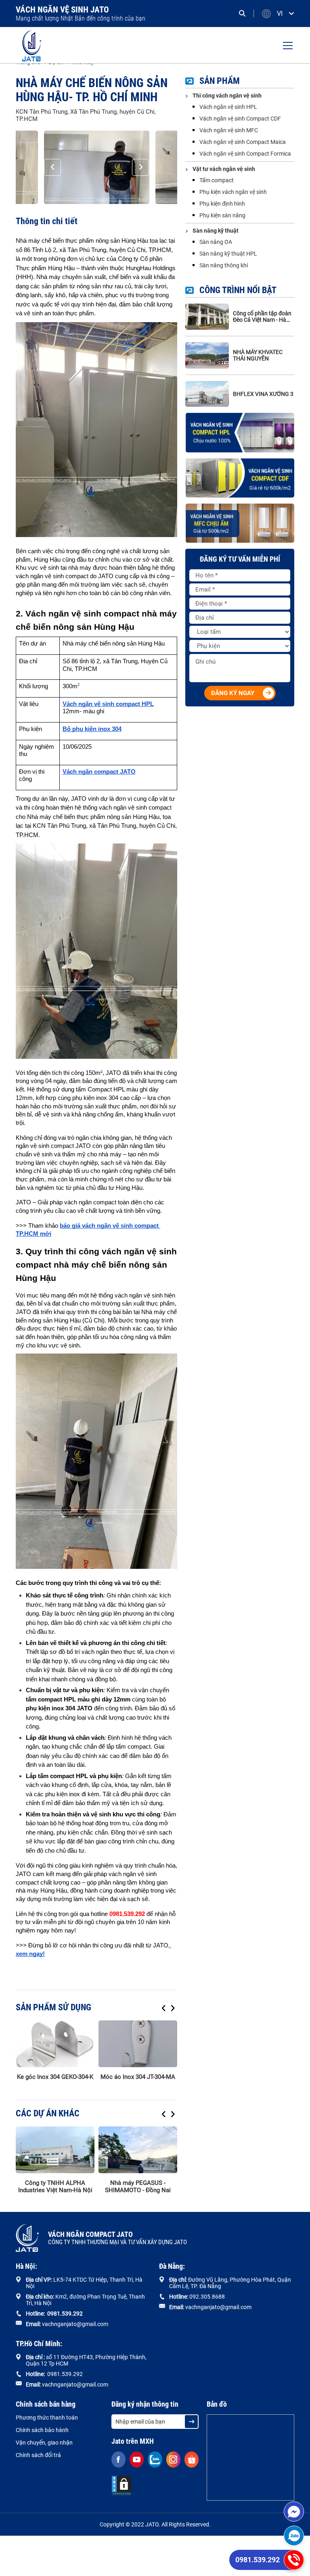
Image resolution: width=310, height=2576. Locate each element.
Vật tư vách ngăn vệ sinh (224, 169)
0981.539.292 (258, 2560)
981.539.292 (67, 2314)
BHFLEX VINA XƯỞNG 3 (263, 394)
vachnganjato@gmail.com (75, 2324)
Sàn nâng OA (216, 242)
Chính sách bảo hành (42, 2430)
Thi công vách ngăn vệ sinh (227, 96)
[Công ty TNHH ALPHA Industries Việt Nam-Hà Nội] (55, 2150)
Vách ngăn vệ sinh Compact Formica (245, 154)
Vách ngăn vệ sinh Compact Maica (243, 142)
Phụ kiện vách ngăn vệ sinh (233, 192)
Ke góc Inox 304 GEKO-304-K (55, 2077)
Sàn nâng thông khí (224, 265)
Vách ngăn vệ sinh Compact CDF (240, 119)
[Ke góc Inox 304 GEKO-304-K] (55, 2044)
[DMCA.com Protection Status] (121, 2486)
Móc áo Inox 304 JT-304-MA (138, 2077)
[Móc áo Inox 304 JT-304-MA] (138, 2044)
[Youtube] (137, 2459)
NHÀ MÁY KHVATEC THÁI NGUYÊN (258, 355)
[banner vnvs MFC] (240, 523)
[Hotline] (294, 2560)
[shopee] (192, 2459)
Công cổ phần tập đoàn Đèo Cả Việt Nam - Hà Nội (262, 317)
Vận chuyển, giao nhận (44, 2443)
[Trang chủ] (32, 45)
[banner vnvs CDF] (240, 478)
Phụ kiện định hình (222, 204)
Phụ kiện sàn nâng (222, 215)
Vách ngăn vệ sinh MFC (229, 130)
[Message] (294, 2511)
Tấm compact (217, 180)
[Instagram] (173, 2459)
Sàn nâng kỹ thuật (216, 231)
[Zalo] (294, 2536)
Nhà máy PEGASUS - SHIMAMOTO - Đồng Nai (138, 2187)
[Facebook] (118, 2459)
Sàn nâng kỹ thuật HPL (228, 254)
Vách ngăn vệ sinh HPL (228, 107)
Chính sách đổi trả (38, 2455)
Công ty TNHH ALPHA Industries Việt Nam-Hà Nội (55, 2187)
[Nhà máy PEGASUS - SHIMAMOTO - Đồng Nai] (138, 2150)
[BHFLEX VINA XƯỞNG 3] (207, 394)
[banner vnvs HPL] (240, 432)
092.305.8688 (207, 2297)
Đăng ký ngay (233, 693)
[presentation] (52, 167)
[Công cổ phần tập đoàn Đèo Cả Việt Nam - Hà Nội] (207, 317)
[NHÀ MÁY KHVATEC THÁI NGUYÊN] (207, 355)
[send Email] (191, 2422)
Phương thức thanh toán (47, 2418)
